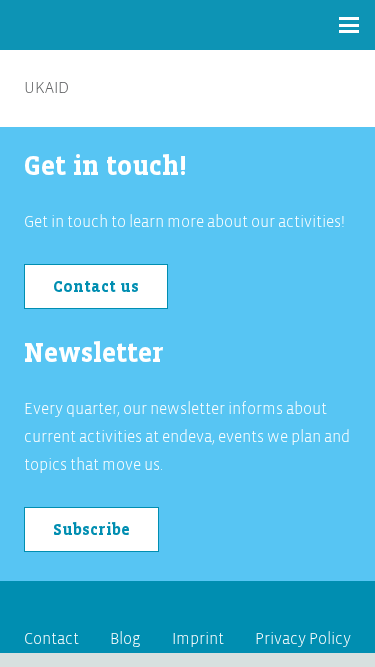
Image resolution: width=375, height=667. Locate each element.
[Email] (208, 605)
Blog (125, 639)
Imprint (198, 639)
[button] (349, 25)
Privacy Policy (303, 639)
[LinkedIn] (168, 605)
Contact (51, 639)
